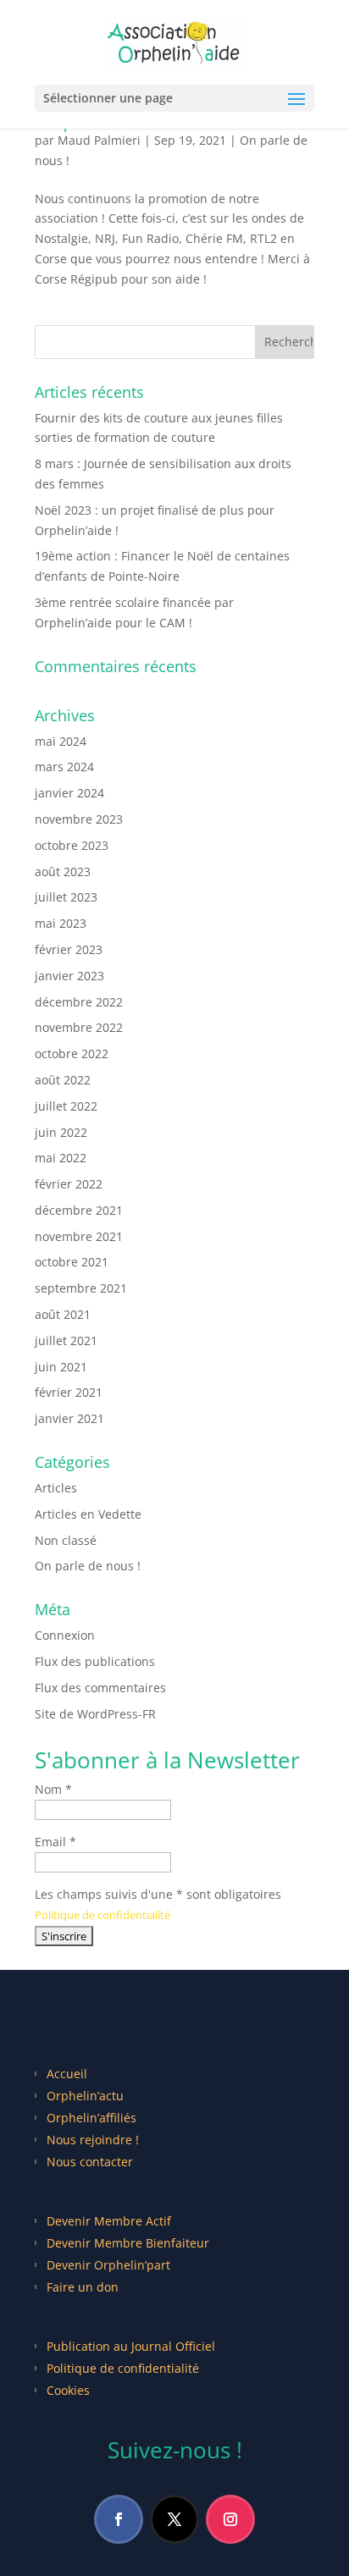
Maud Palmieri (99, 140)
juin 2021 (61, 1367)
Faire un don (83, 2287)
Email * (55, 1842)
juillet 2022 (66, 1106)
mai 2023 (61, 923)
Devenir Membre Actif (109, 2221)
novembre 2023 (79, 819)
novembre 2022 (79, 1027)
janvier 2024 (69, 793)
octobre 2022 (72, 1054)
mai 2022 (61, 1158)
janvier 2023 (69, 976)
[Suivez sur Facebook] (119, 2519)
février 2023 (69, 949)
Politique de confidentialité (102, 1915)
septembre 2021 (81, 1288)
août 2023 (63, 872)
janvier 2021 (69, 1418)
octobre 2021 (72, 1262)
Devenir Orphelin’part (108, 2265)
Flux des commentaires (100, 1688)
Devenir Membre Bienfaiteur (128, 2243)
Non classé (66, 1540)
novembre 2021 (79, 1236)
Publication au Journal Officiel (131, 2346)
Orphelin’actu (85, 2096)
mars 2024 (64, 767)
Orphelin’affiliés (91, 2118)
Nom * (53, 1789)
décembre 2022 (79, 1002)
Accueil (67, 2074)
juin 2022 (61, 1132)
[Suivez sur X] (174, 2519)
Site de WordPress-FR (95, 1714)
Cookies (68, 2390)
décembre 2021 (79, 1210)
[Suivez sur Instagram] (230, 2519)
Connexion (65, 1635)
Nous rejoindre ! (93, 2140)
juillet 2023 (66, 897)
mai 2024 (61, 741)
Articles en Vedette (88, 1514)
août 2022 (63, 1080)
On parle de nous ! (88, 1566)
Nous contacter (90, 2162)
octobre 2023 (72, 845)
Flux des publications (95, 1661)
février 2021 (69, 1392)
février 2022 (69, 1184)
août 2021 (63, 1314)
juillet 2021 (66, 1340)
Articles (56, 1488)
